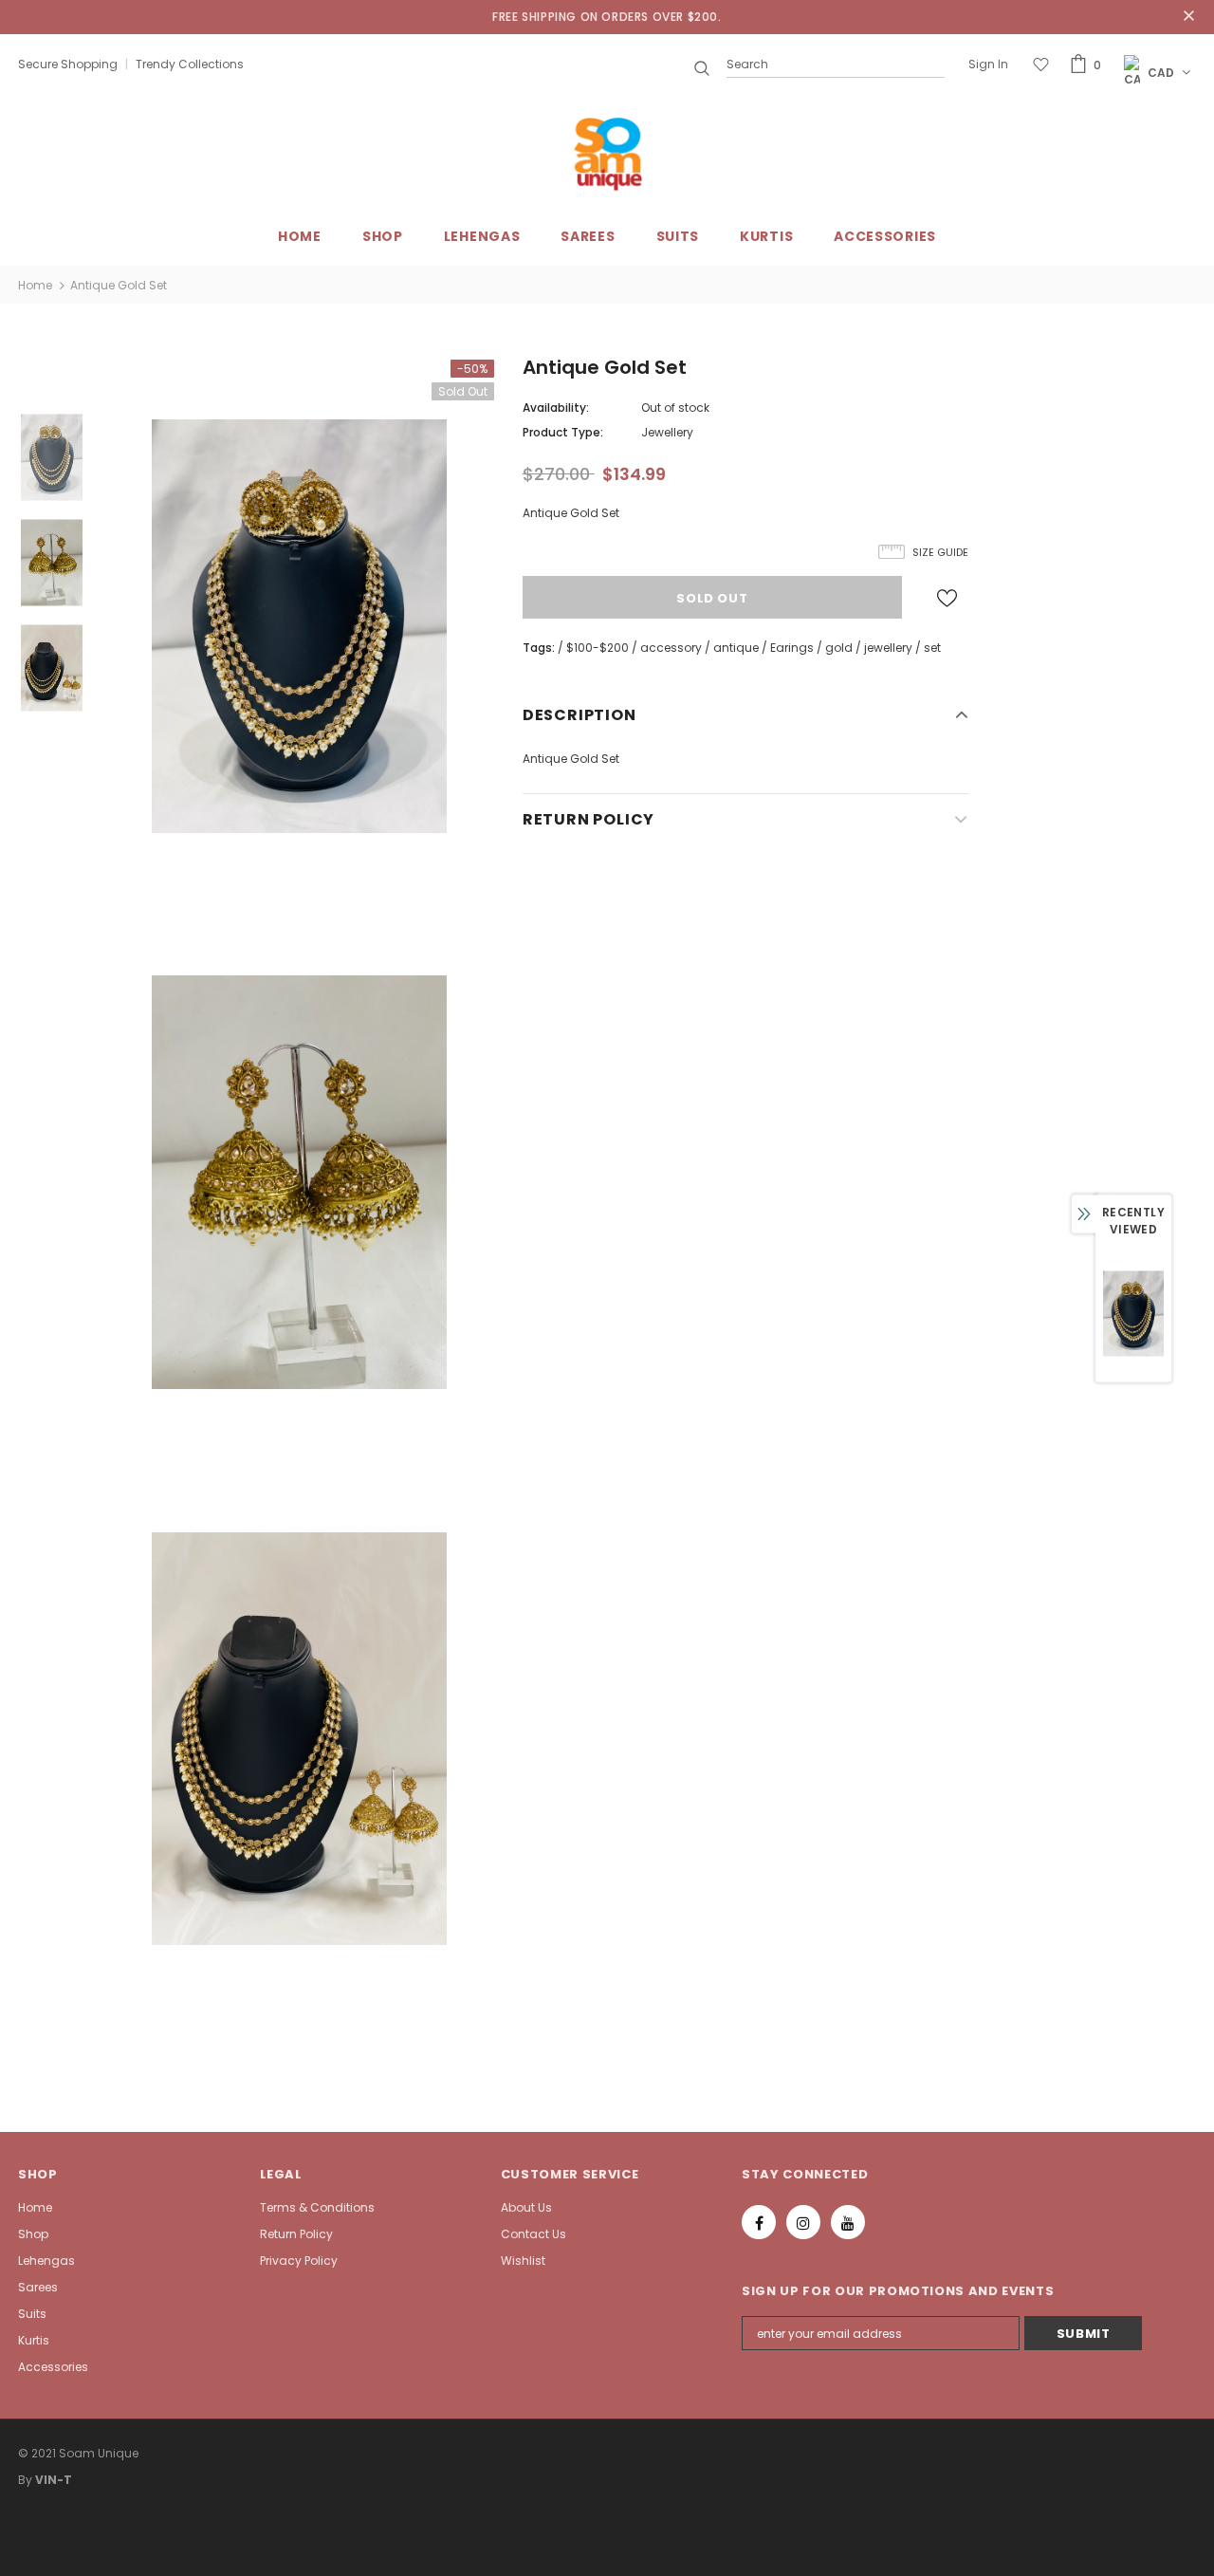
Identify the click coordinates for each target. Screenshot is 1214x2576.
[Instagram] (803, 2222)
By (25, 2480)
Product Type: (563, 432)
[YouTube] (848, 2222)
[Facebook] (759, 2222)
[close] (1189, 17)
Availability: (556, 408)
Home (35, 285)
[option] (299, 626)
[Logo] (607, 154)
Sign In (988, 64)
